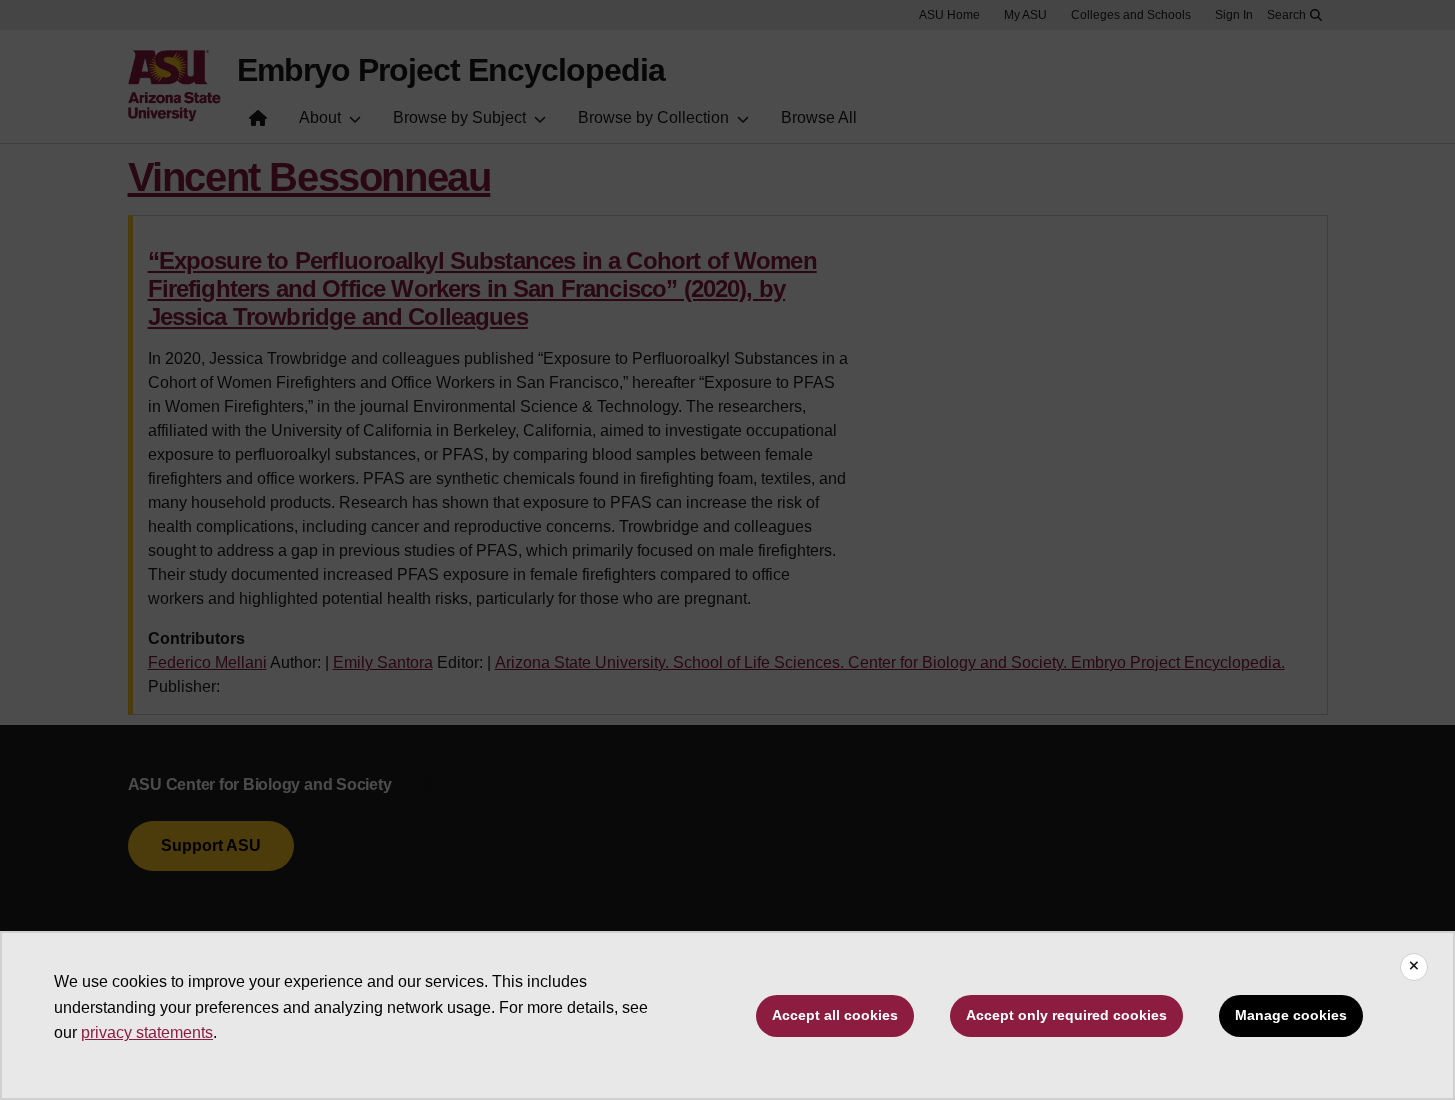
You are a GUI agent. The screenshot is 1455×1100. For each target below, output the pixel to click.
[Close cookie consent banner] (1414, 967)
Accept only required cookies (1066, 1015)
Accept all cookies (835, 1015)
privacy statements (147, 1032)
